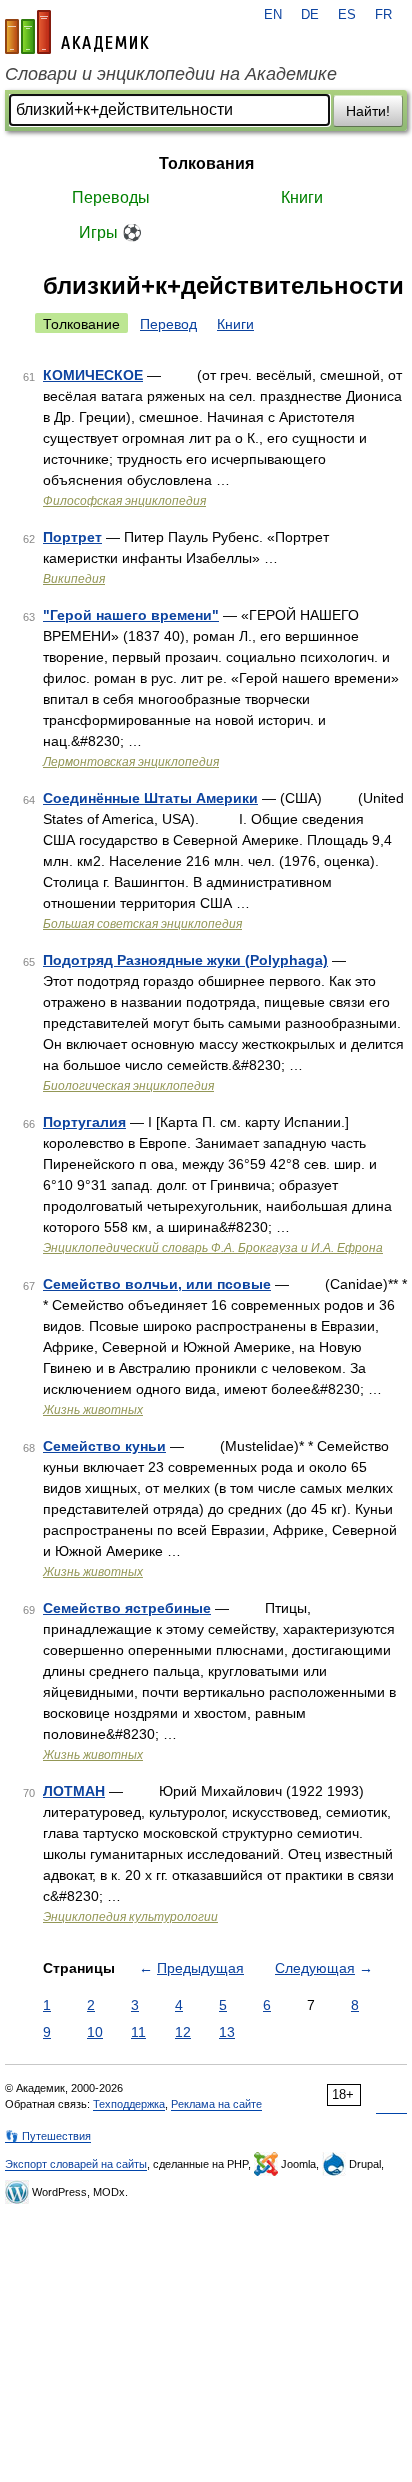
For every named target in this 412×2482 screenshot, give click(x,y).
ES (347, 15)
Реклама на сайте (216, 2104)
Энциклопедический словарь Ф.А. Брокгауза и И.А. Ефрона (213, 1248)
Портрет (72, 537)
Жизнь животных (93, 1410)
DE (310, 15)
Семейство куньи (104, 1446)
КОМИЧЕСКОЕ (93, 375)
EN (273, 15)
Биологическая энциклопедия (128, 1086)
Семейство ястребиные (127, 1608)
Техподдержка (129, 2104)
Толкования (206, 163)
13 (227, 2032)
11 (138, 2032)
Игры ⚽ (110, 232)
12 (183, 2032)
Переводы (111, 197)
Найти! (368, 111)
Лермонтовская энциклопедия (131, 762)
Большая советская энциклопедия (142, 924)
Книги (302, 197)
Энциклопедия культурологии (130, 1917)
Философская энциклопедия (124, 501)
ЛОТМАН (74, 1791)
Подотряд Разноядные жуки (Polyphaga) (185, 960)
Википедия (74, 579)
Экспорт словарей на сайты (76, 2164)
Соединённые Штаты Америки (150, 798)
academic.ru (77, 32)
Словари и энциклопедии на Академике (171, 74)
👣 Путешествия (48, 2136)
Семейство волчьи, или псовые (157, 1284)
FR (383, 15)
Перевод (168, 324)
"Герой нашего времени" (131, 615)
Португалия (84, 1122)
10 (95, 2032)
